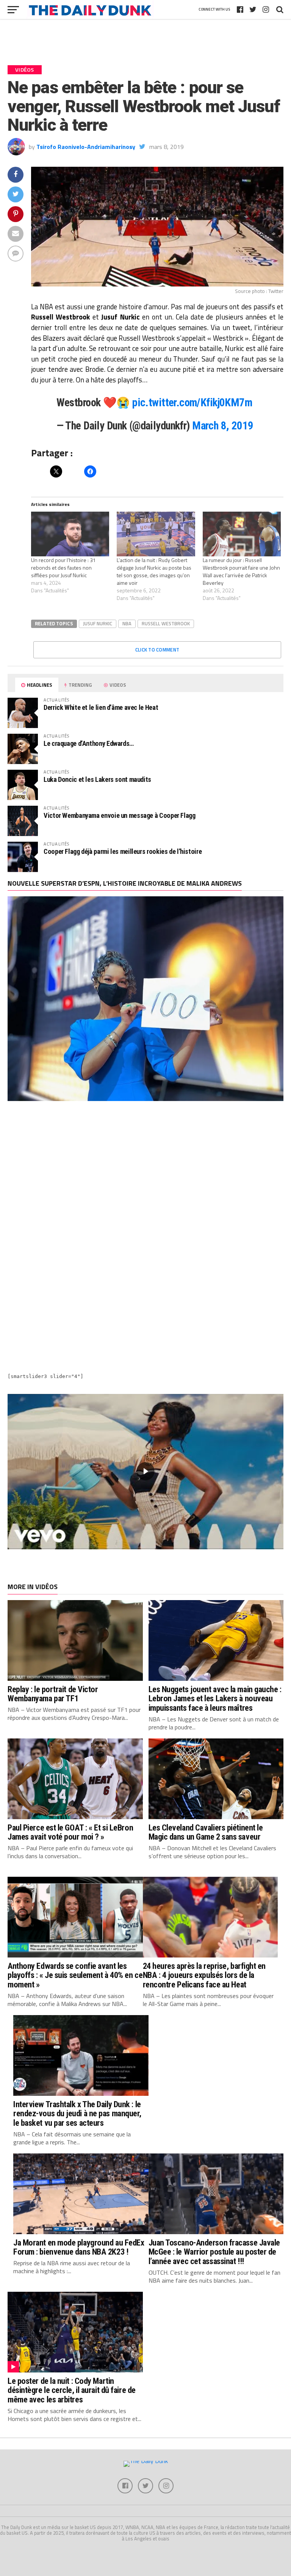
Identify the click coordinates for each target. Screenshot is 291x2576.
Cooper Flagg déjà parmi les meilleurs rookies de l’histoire (123, 851)
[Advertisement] (145, 1175)
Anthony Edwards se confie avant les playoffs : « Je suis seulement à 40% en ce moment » (75, 1975)
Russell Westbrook (166, 623)
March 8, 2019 (223, 426)
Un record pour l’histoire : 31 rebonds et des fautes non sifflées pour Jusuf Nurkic (63, 568)
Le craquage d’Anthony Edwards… (89, 743)
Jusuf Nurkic (98, 623)
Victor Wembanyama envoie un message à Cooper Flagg (120, 815)
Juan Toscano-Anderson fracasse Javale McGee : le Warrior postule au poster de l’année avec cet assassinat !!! (214, 2252)
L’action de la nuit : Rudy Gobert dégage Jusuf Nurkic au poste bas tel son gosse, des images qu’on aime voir (154, 571)
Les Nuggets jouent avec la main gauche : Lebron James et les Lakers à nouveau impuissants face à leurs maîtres (215, 1698)
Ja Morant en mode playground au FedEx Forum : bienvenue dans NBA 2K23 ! (79, 2247)
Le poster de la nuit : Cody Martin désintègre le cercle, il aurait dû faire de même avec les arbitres (72, 2390)
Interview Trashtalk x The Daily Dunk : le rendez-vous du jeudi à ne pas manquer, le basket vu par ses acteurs (77, 2113)
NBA (127, 623)
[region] (145, 1472)
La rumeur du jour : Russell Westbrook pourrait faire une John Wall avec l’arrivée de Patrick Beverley (241, 571)
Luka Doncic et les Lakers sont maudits (97, 779)
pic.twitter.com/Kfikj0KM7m (192, 402)
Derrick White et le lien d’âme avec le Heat (101, 707)
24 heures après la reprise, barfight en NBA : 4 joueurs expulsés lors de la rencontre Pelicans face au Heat (204, 1975)
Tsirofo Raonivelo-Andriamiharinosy (86, 147)
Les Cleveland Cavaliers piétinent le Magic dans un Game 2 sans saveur (206, 1832)
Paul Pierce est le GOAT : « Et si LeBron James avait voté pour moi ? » (70, 1832)
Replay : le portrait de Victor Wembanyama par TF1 (53, 1694)
